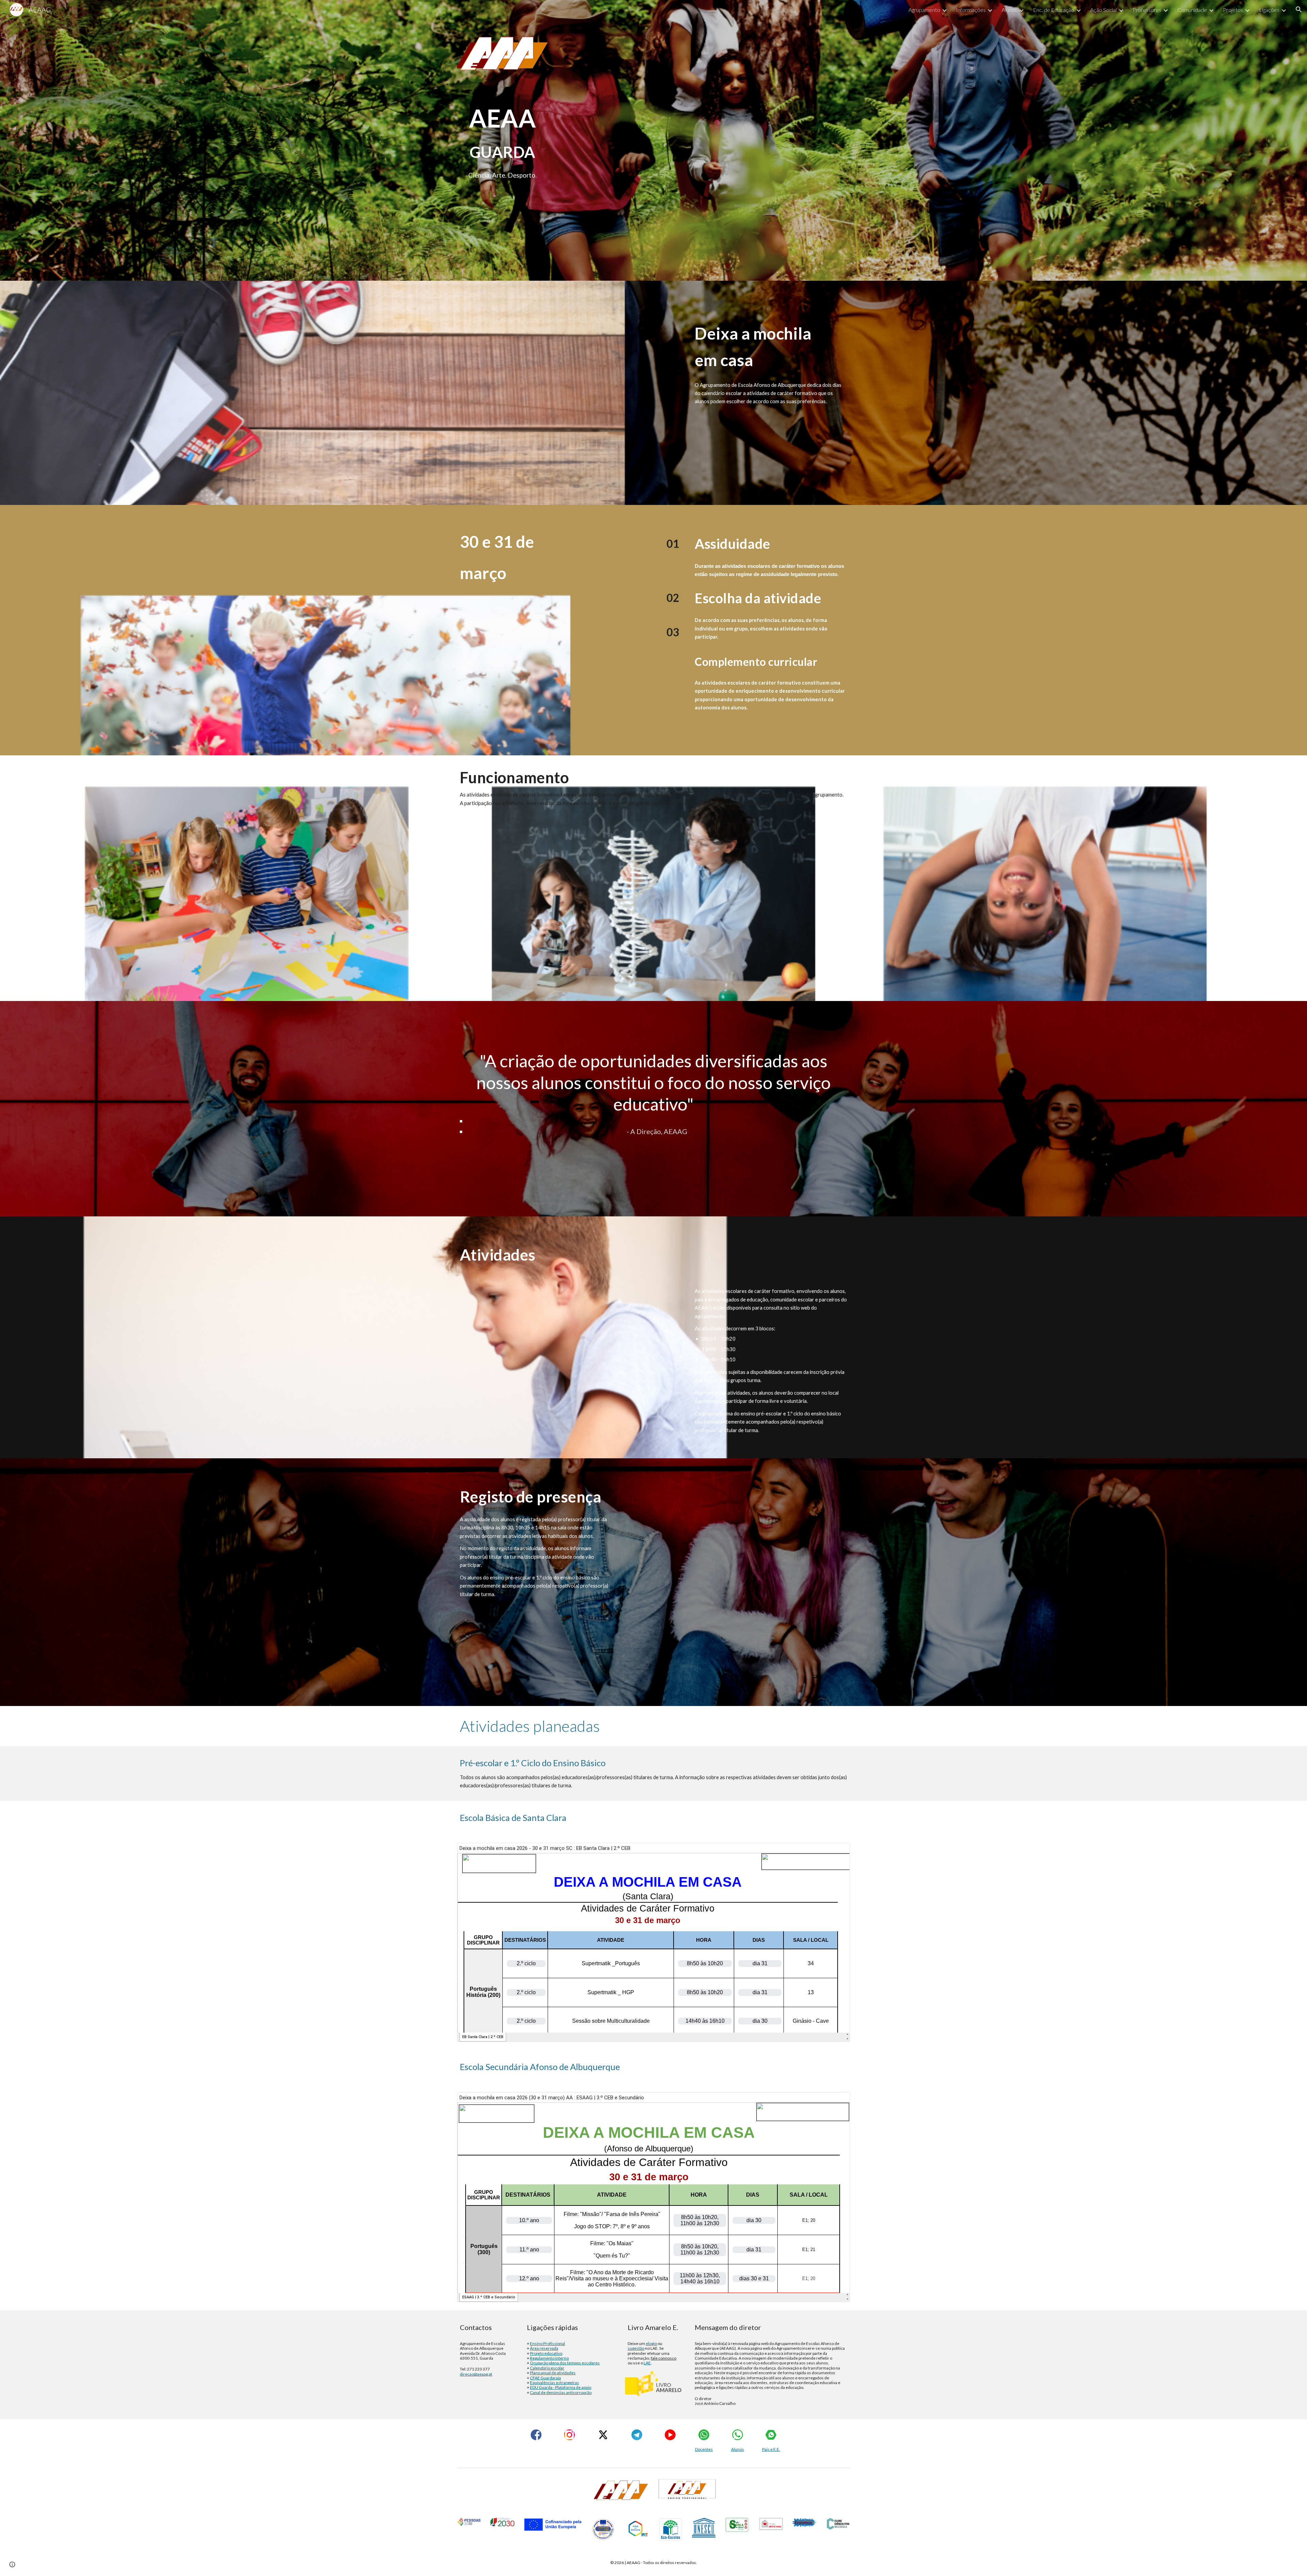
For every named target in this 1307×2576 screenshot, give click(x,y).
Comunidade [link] (1192, 10)
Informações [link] (971, 10)
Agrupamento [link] (924, 10)
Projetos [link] (1233, 10)
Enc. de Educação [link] (1054, 10)
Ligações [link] (1269, 10)
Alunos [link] (1009, 10)
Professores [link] (1147, 10)
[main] (502, 128)
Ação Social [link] (1103, 10)
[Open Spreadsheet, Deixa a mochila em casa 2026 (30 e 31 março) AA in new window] (837, 2101)
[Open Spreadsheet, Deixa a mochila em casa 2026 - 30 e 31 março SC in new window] (837, 1852)
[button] (1299, 10)
